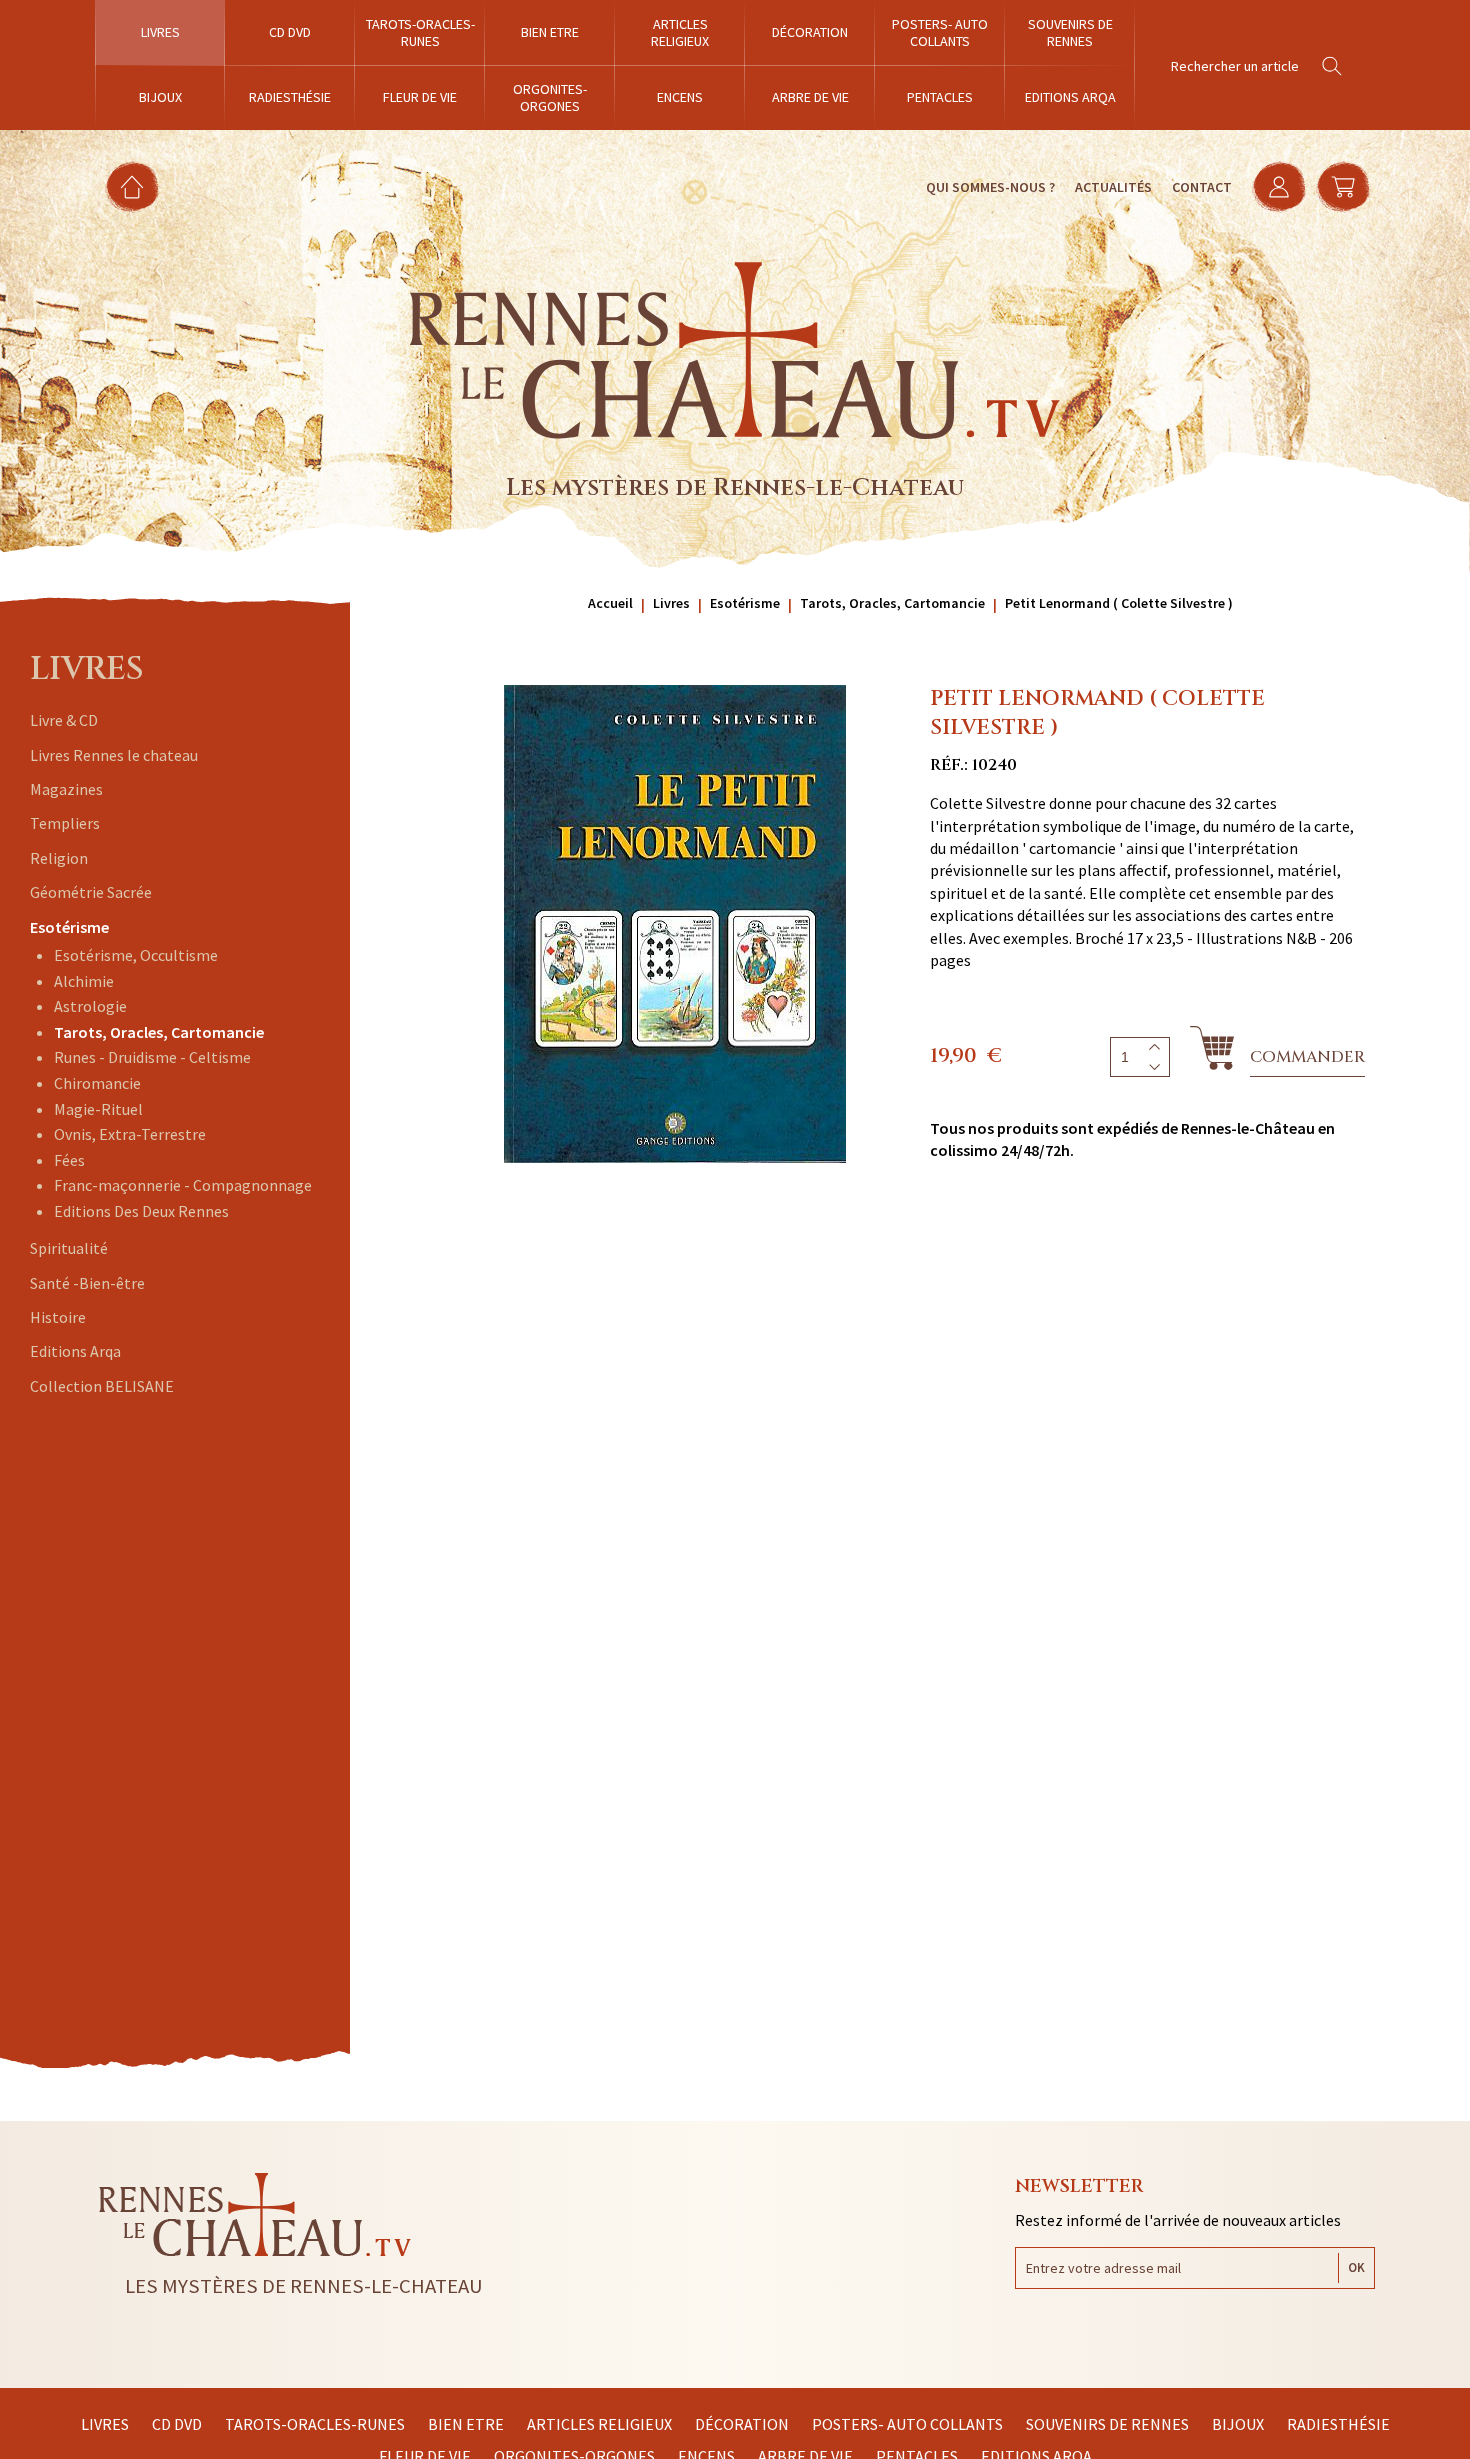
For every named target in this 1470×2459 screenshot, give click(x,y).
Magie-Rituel (98, 1109)
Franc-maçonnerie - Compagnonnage (183, 1185)
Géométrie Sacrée (91, 892)
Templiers (65, 823)
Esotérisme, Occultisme (136, 955)
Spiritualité (69, 1248)
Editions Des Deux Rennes (141, 1211)
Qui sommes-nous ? (990, 187)
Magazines (66, 789)
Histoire (58, 1317)
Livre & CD (64, 720)
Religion (59, 858)
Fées (69, 1160)
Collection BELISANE (102, 1386)
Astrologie (90, 1006)
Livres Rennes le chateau (114, 755)
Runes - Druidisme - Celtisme (152, 1057)
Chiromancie (97, 1083)
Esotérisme (69, 927)
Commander (1307, 1057)
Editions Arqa (75, 1351)
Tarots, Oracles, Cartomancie (159, 1032)
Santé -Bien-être (87, 1283)
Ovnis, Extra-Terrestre (130, 1134)
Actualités (1113, 187)
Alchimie (84, 981)
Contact (1202, 187)
